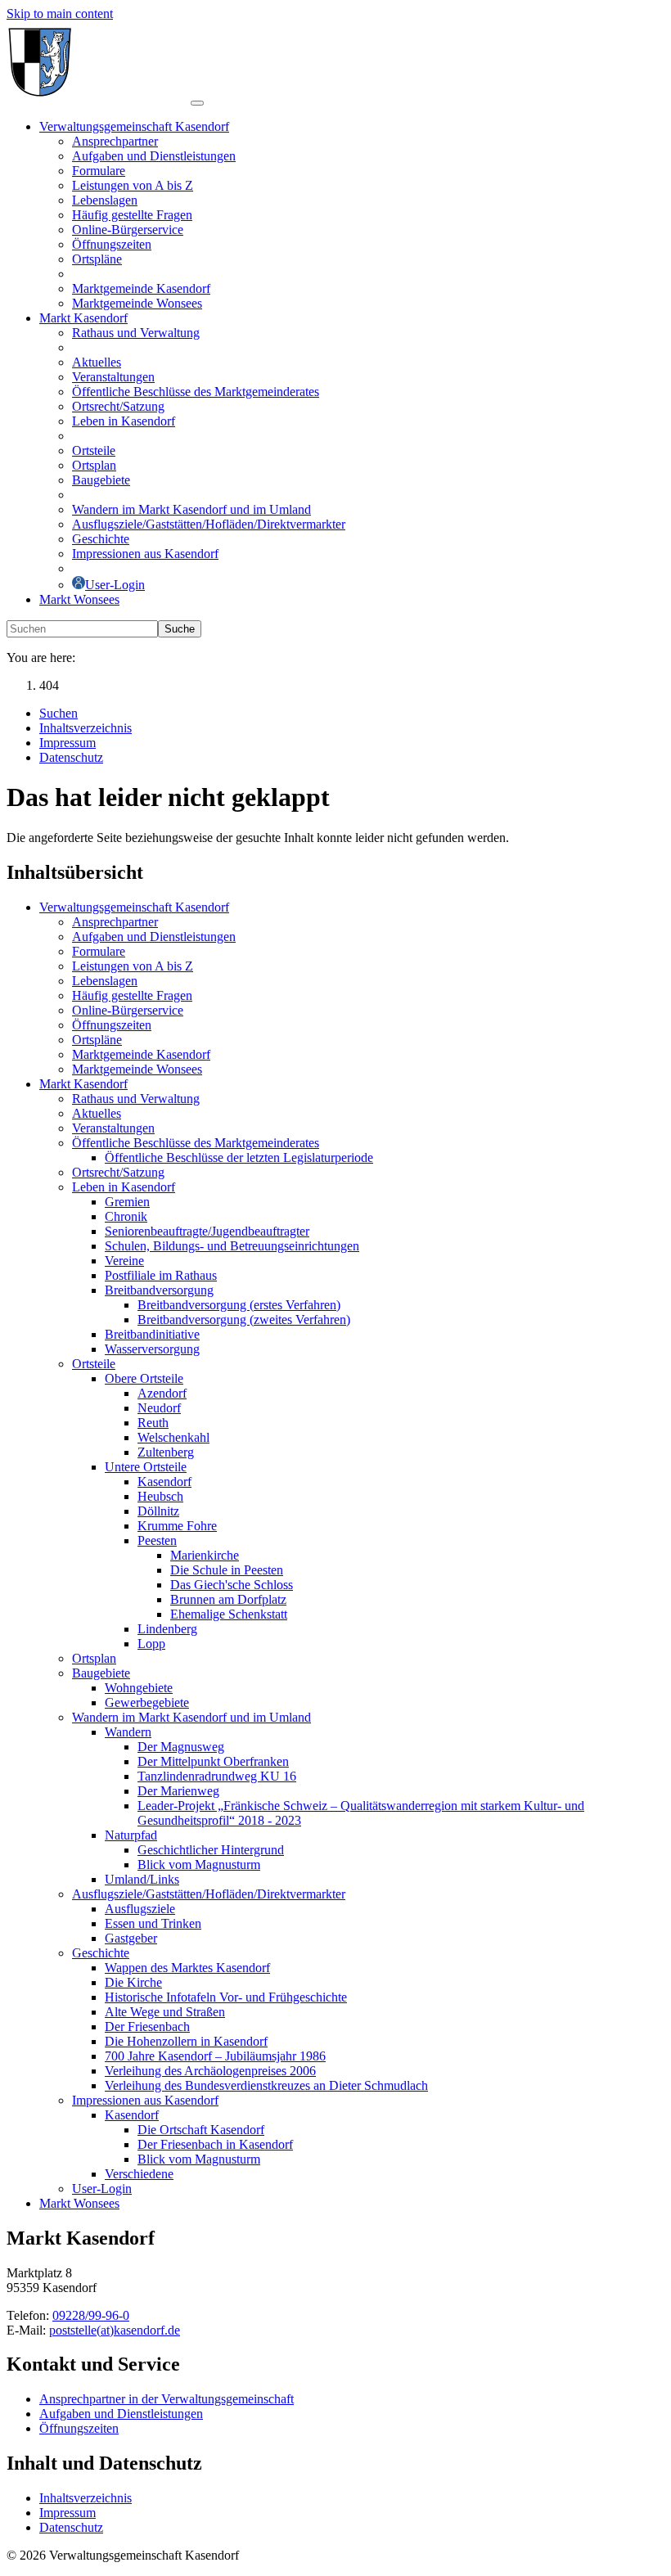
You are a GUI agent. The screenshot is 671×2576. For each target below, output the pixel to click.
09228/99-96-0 (91, 2315)
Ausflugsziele (140, 1909)
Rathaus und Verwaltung (136, 1099)
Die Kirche (133, 1982)
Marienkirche (205, 1555)
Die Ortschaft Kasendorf (201, 2130)
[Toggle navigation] (197, 103)
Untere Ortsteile (146, 1467)
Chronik (126, 1216)
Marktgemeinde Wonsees (137, 1069)
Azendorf (162, 1393)
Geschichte (101, 1953)
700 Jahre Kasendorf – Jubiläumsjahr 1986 (215, 2056)
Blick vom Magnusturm (199, 1864)
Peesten (157, 1540)
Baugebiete (101, 1673)
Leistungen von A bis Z (133, 966)
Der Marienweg (178, 1791)
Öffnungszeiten (112, 1025)
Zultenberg (166, 1452)
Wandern (128, 1732)
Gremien (127, 1202)
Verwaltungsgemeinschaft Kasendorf (134, 907)
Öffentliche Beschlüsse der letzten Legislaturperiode (239, 1157)
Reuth (153, 1423)
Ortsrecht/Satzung (118, 1172)
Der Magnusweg (181, 1747)
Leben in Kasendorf (124, 1187)
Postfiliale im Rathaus (161, 1275)
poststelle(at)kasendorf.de (115, 2330)
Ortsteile (94, 1364)
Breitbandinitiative (152, 1334)
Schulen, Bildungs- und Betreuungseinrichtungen (232, 1246)
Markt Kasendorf (83, 1084)
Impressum (68, 2513)
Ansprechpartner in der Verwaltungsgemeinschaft (167, 2399)
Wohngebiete (139, 1688)
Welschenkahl (173, 1437)
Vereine (124, 1261)
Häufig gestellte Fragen (132, 995)
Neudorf (159, 1408)
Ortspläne (97, 1040)
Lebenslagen (105, 981)
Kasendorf (164, 1482)
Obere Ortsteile (144, 1378)
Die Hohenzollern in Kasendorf (186, 2041)
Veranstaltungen (113, 1128)
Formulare (99, 951)
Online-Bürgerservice (128, 1010)
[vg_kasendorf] (99, 99)
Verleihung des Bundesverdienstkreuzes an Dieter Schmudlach (266, 2085)
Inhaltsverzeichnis (86, 2498)
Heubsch (160, 1496)
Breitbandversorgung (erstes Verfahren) (239, 1305)
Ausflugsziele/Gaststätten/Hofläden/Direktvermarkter (209, 1894)
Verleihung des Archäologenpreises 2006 (210, 2071)
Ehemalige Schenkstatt (229, 1614)
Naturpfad (131, 1835)
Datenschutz (71, 2527)
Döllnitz (158, 1511)
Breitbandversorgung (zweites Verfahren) (244, 1320)
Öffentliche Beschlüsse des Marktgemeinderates (196, 1143)
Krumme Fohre (177, 1526)
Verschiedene (139, 2174)
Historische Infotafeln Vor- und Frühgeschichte (226, 1997)
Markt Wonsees (79, 2203)
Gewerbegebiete (147, 1702)
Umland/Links (142, 1879)
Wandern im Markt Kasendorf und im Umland (191, 1717)
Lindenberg (167, 1629)
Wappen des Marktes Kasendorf (187, 1968)
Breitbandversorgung (159, 1290)
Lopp (151, 1644)
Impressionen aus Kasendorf (145, 2100)
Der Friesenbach (147, 2027)
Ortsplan (94, 1658)
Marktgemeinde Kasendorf (141, 1054)
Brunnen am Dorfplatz (228, 1599)
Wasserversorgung (152, 1349)
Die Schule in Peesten (227, 1570)
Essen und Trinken (153, 1923)
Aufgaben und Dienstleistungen (154, 937)
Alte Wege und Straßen (165, 2012)
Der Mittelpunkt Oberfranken (213, 1761)
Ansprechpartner (115, 922)
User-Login (102, 2189)
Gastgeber (131, 1938)
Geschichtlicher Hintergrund (211, 1850)
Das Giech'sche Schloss (232, 1585)
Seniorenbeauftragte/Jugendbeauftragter (207, 1231)
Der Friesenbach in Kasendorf (215, 2144)
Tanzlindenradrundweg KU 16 (217, 1776)
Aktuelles (97, 1113)
